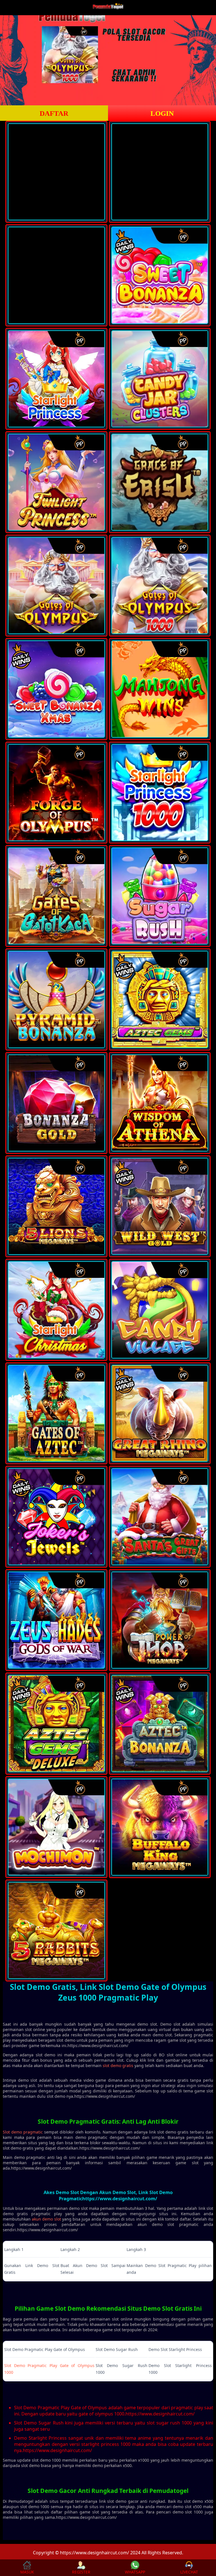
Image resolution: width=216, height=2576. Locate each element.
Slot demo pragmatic (23, 2132)
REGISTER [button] (81, 2572)
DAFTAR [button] (54, 113)
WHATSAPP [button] (135, 2572)
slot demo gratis (118, 2066)
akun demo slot (46, 2219)
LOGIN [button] (162, 113)
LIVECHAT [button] (189, 2572)
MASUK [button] (27, 2572)
